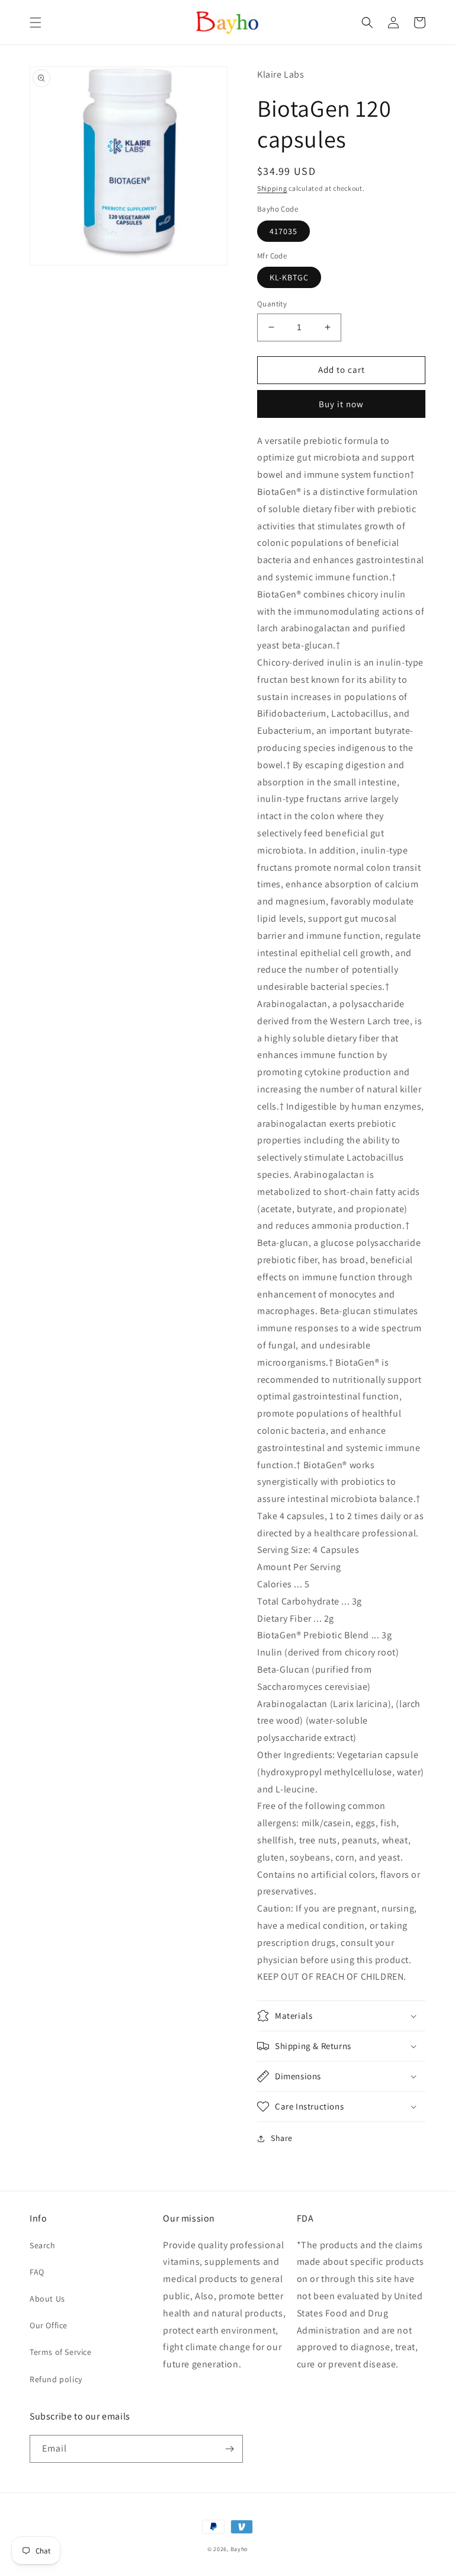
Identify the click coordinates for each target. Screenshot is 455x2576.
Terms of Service (61, 2352)
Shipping (272, 188)
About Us (47, 2299)
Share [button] (282, 2138)
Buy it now (341, 404)
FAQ (37, 2272)
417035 (283, 231)
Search (43, 2245)
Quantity (272, 304)
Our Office (49, 2325)
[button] (36, 23)
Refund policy (56, 2379)
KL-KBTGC (289, 277)
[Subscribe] (229, 2449)
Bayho (239, 2549)
